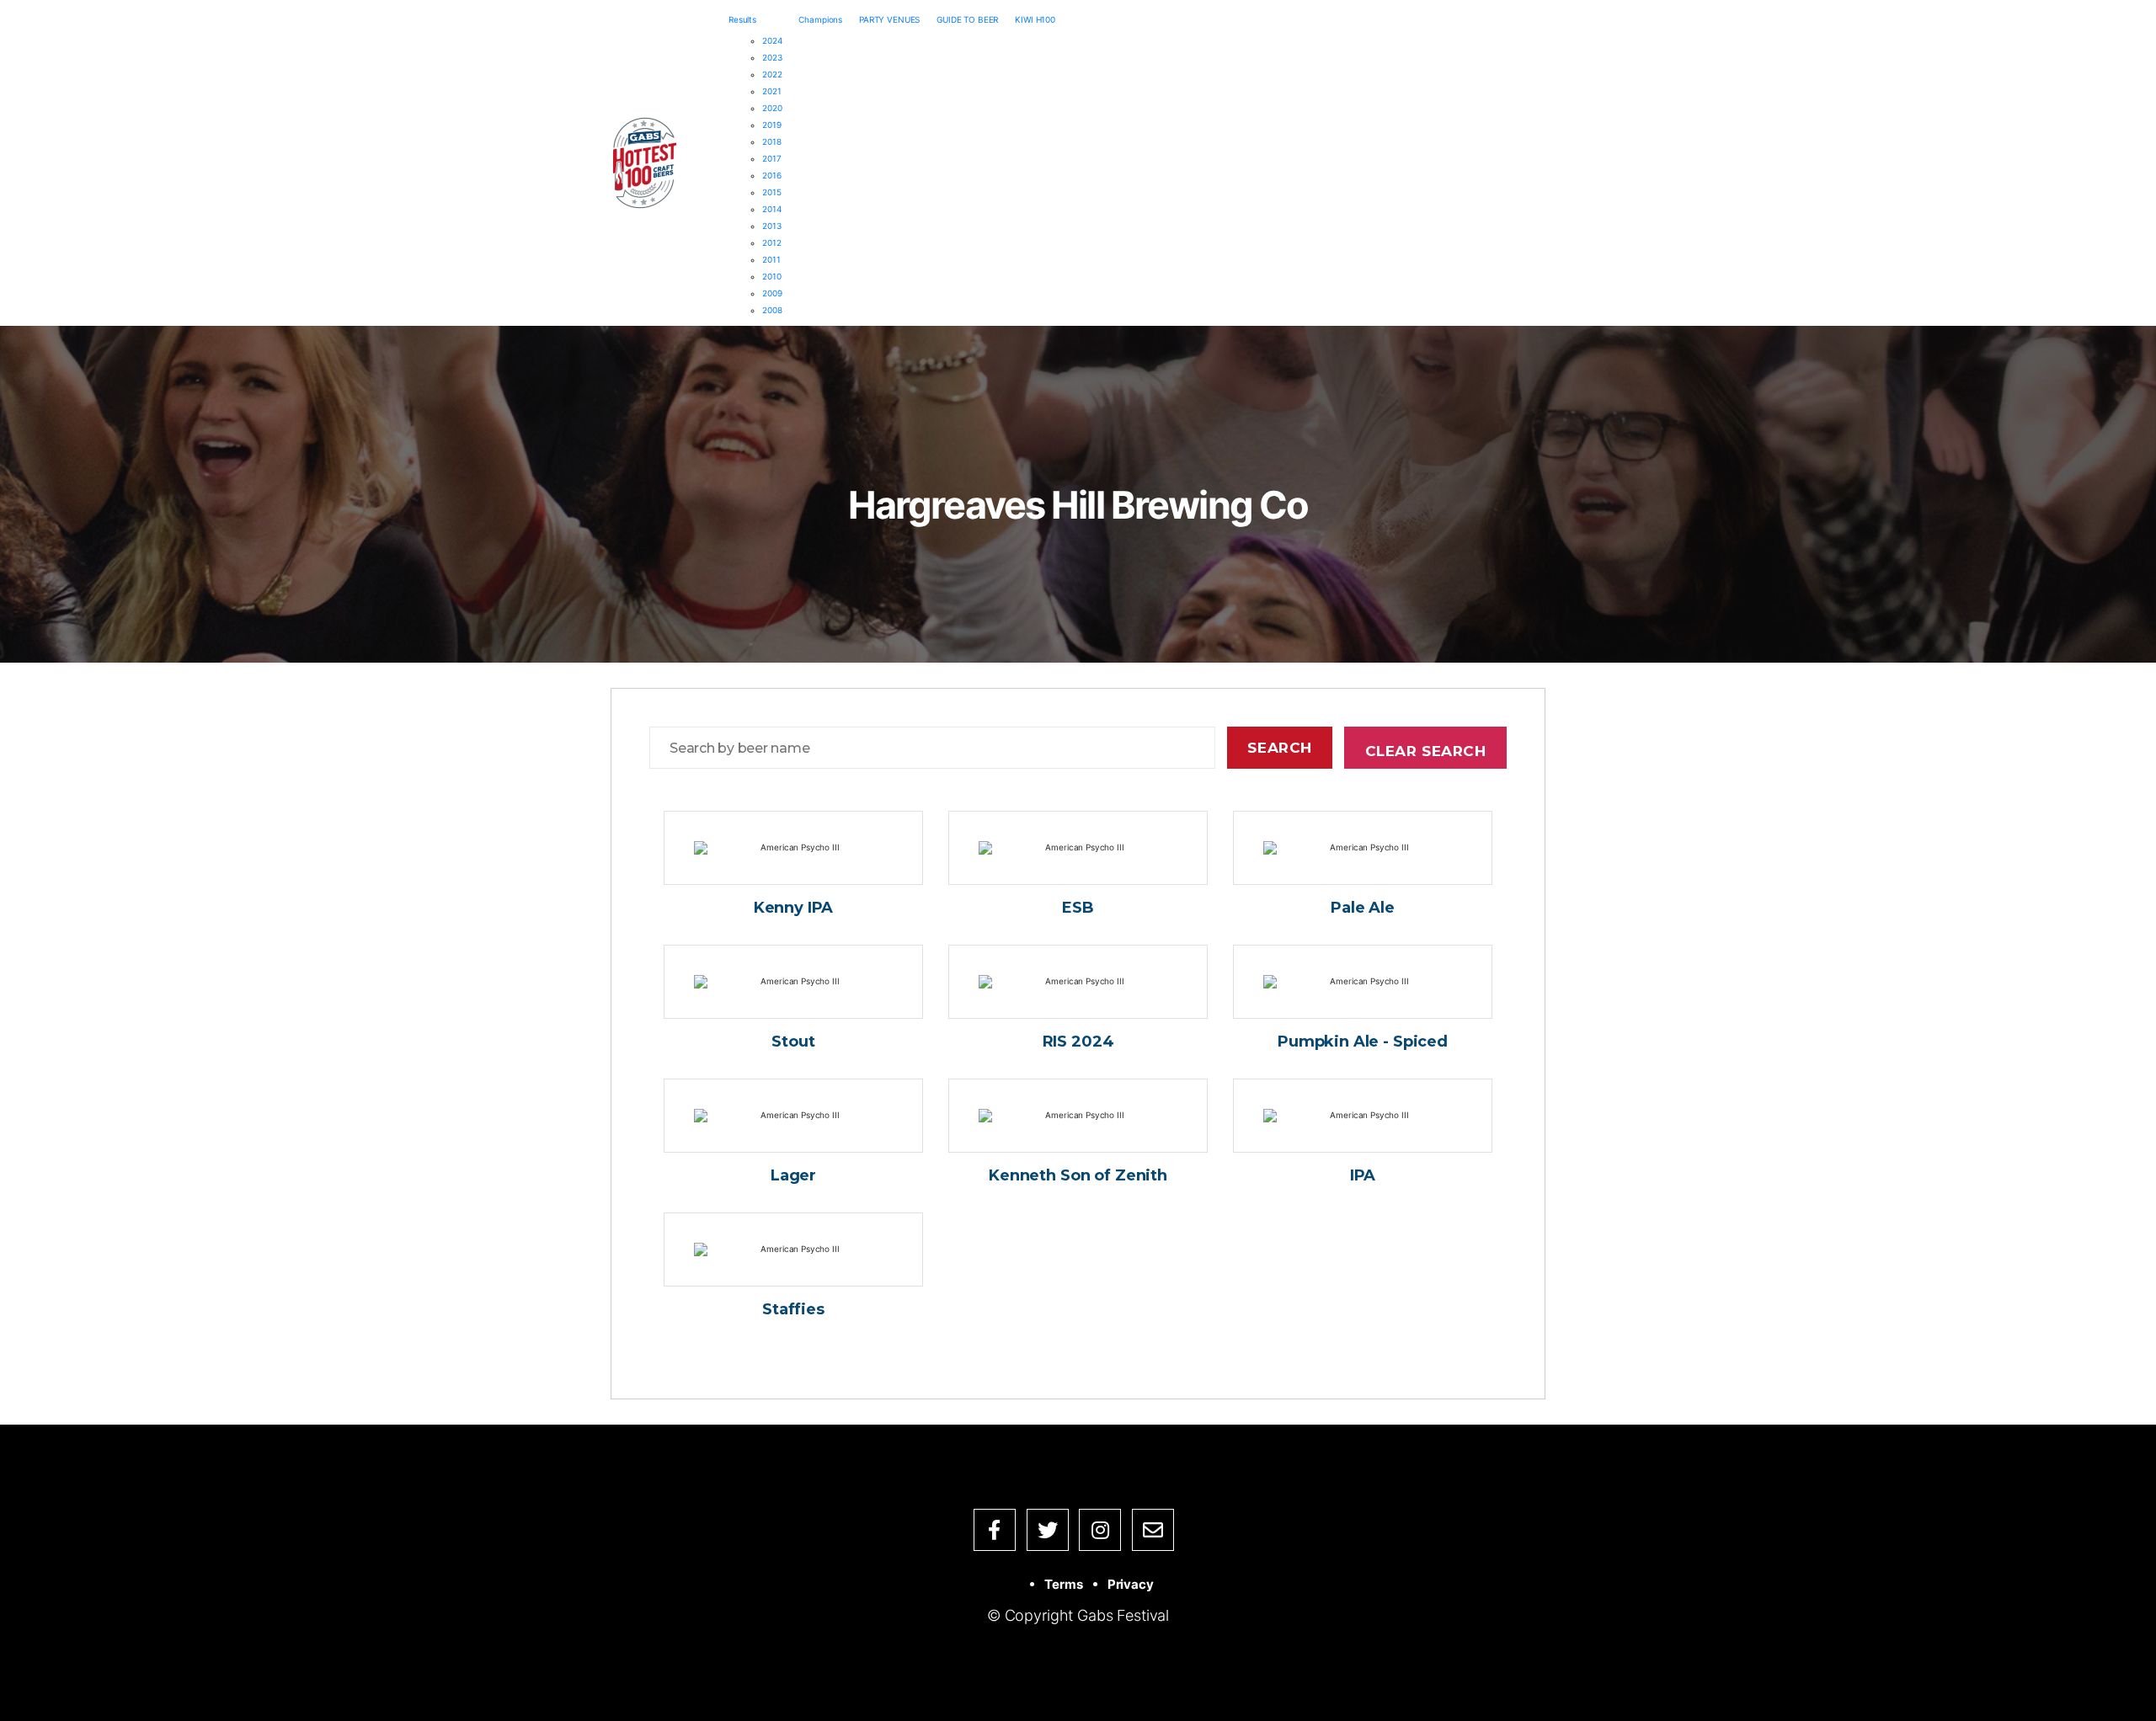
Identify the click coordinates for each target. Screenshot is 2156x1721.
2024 (772, 40)
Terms (1063, 1584)
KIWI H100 (1035, 19)
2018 (771, 141)
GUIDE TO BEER (967, 19)
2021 (771, 91)
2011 (771, 259)
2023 (772, 57)
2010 (771, 276)
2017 (771, 158)
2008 (772, 310)
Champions (820, 19)
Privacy (1131, 1584)
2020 (772, 108)
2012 (771, 242)
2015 (771, 192)
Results (742, 19)
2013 (771, 226)
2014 (771, 209)
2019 (771, 125)
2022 (772, 74)
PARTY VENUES (889, 19)
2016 (771, 175)
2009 (772, 293)
